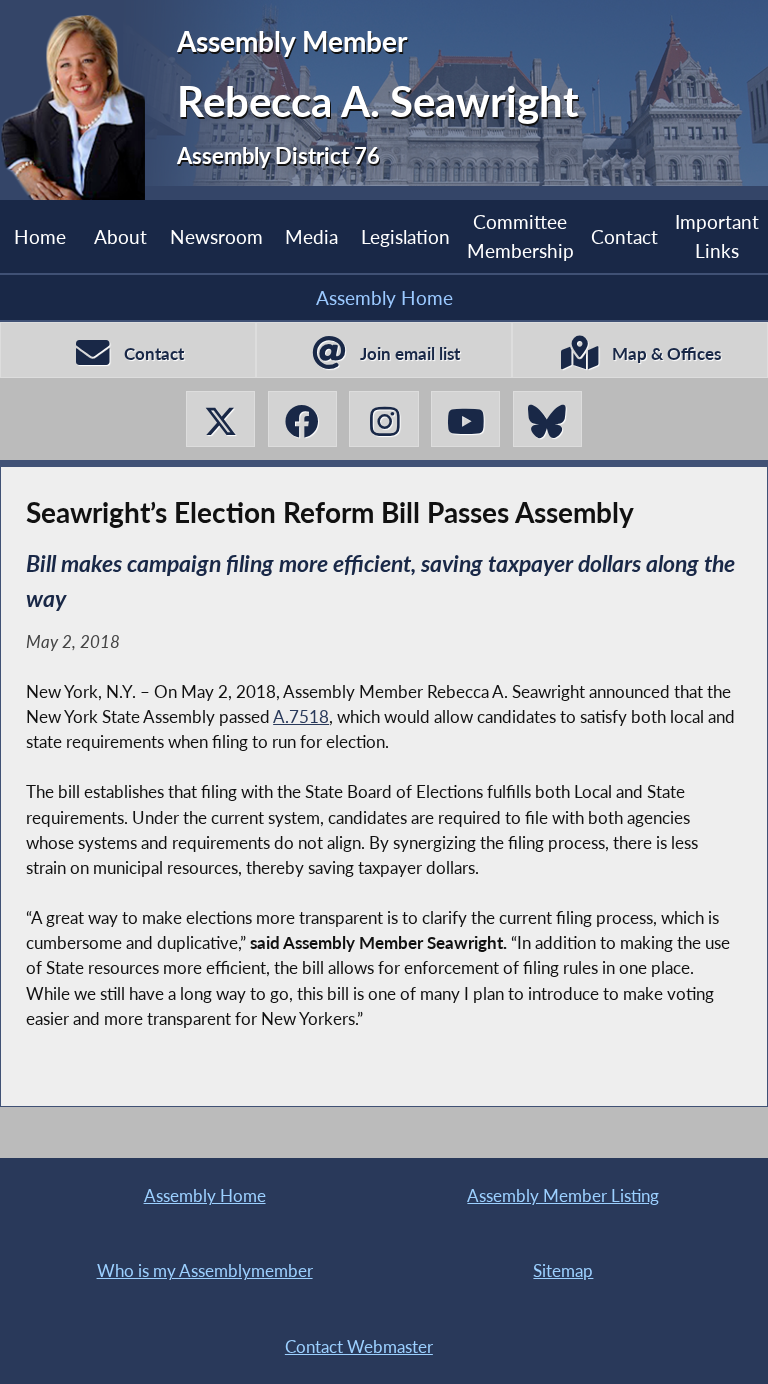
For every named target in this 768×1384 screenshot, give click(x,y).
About (120, 236)
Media (311, 236)
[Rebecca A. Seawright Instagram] (383, 419)
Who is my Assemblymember (205, 1270)
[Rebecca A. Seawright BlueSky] (547, 419)
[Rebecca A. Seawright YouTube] (465, 419)
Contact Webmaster (359, 1346)
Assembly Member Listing (563, 1195)
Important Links (717, 235)
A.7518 (301, 716)
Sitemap (563, 1270)
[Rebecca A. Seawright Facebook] (302, 419)
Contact (624, 236)
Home (40, 236)
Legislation (405, 236)
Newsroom (216, 236)
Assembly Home (384, 297)
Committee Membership (520, 235)
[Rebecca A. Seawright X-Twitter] (220, 419)
